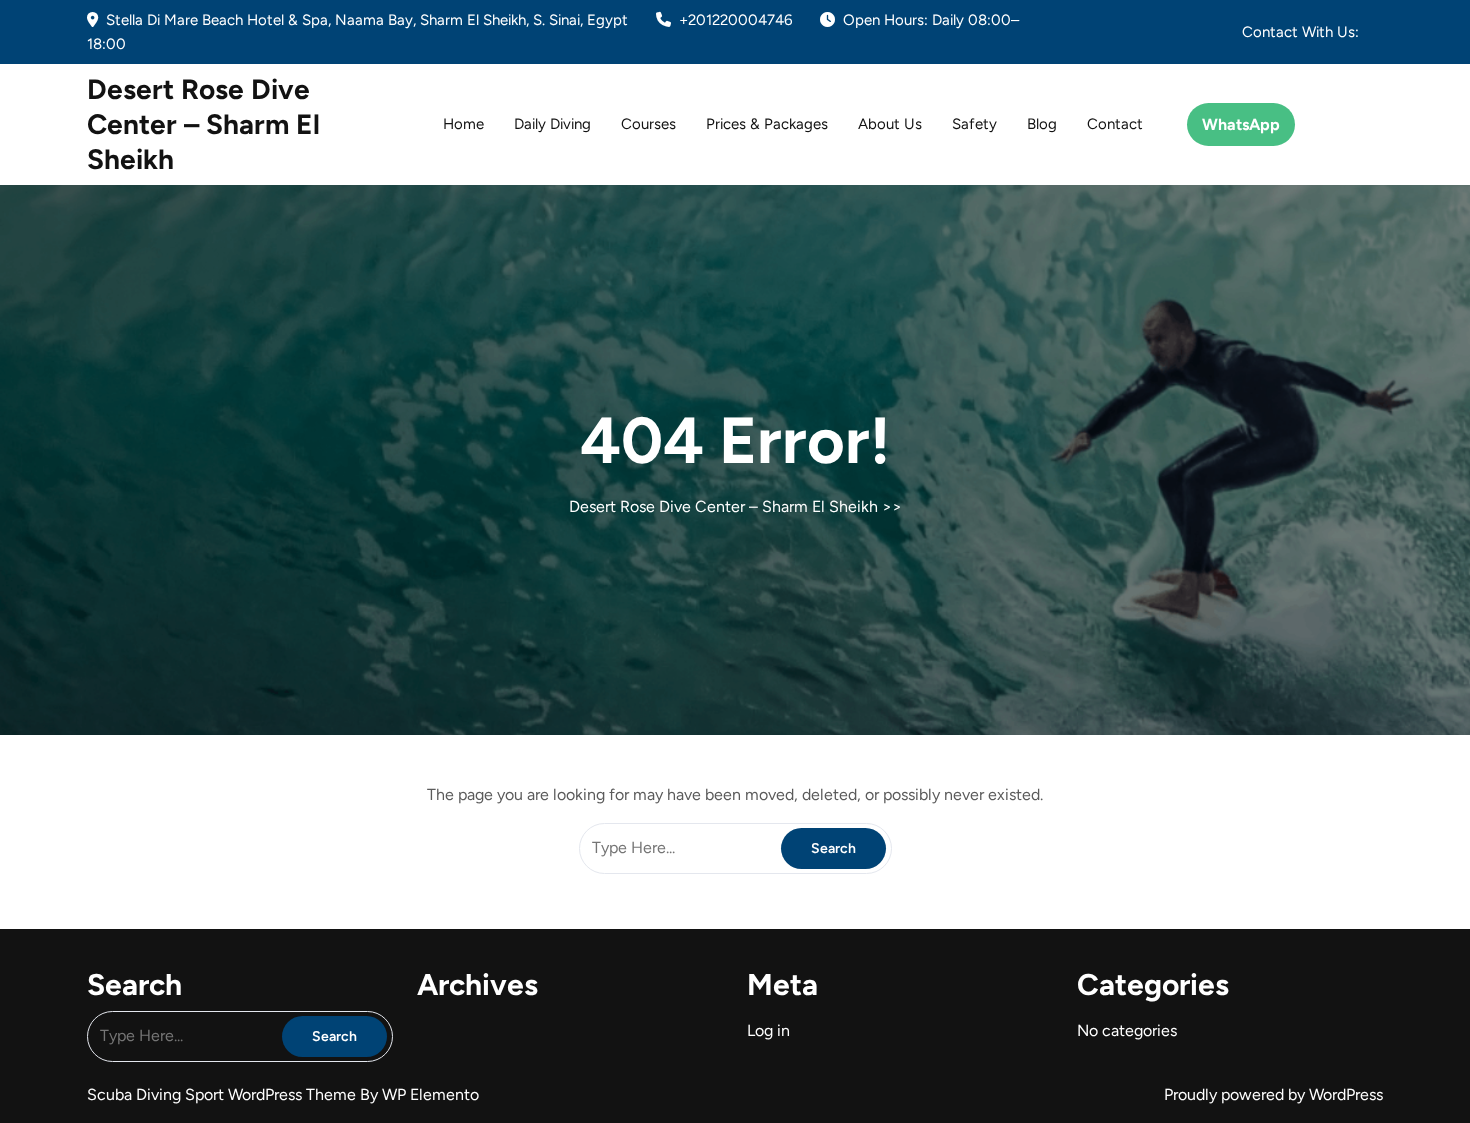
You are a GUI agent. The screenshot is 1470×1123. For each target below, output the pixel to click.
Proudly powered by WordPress (1273, 1094)
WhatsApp (1241, 124)
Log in (768, 1030)
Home (463, 124)
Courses (648, 124)
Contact (1115, 124)
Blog (1042, 124)
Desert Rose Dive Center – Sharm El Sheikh (203, 124)
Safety (974, 124)
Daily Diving (552, 124)
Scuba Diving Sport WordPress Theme (223, 1094)
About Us (890, 124)
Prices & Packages (767, 124)
